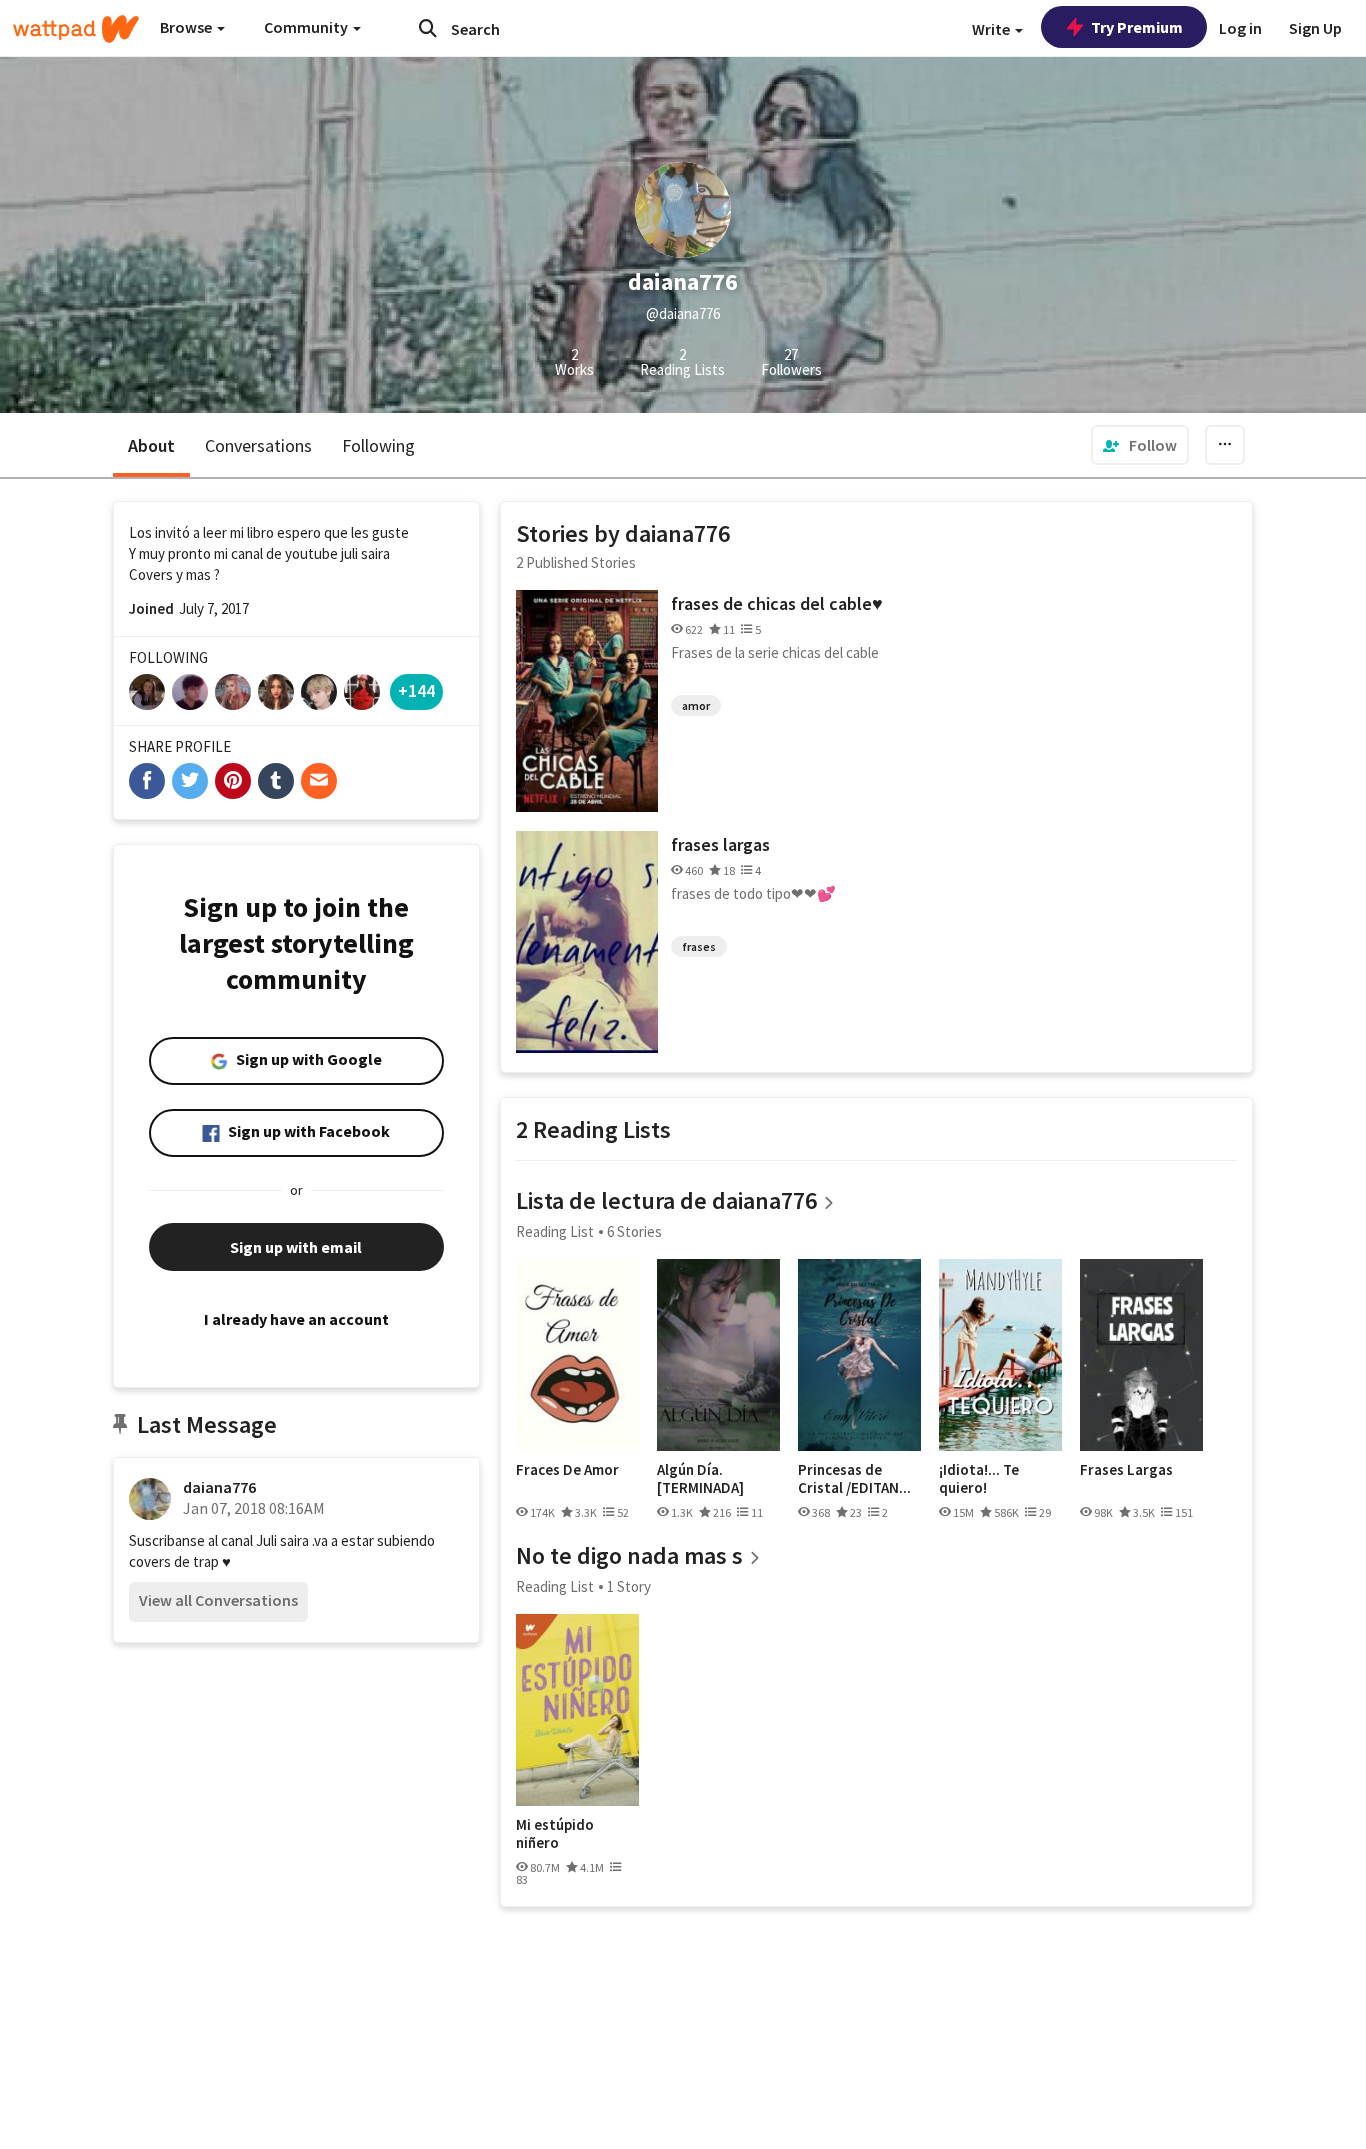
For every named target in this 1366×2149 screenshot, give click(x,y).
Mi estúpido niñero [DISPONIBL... (560, 1833)
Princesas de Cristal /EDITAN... (854, 1478)
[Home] (76, 29)
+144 (416, 690)
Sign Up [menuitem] (1315, 28)
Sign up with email (296, 1247)
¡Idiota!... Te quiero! (979, 1478)
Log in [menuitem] (1240, 28)
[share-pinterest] (233, 781)
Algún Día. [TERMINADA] (700, 1478)
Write (992, 29)
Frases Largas (1126, 1470)
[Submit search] (428, 28)
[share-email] (319, 781)
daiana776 (219, 1487)
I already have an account (296, 1319)
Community (307, 27)
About (151, 445)
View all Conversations (218, 1600)
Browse (187, 27)
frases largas (720, 844)
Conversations (258, 445)
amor (696, 705)
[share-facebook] (147, 781)
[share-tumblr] (276, 781)
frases (699, 946)
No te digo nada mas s (629, 1555)
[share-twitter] (190, 781)
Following (378, 445)
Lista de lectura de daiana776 (666, 1200)
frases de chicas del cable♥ (777, 603)
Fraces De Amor (567, 1470)
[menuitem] (1140, 445)
